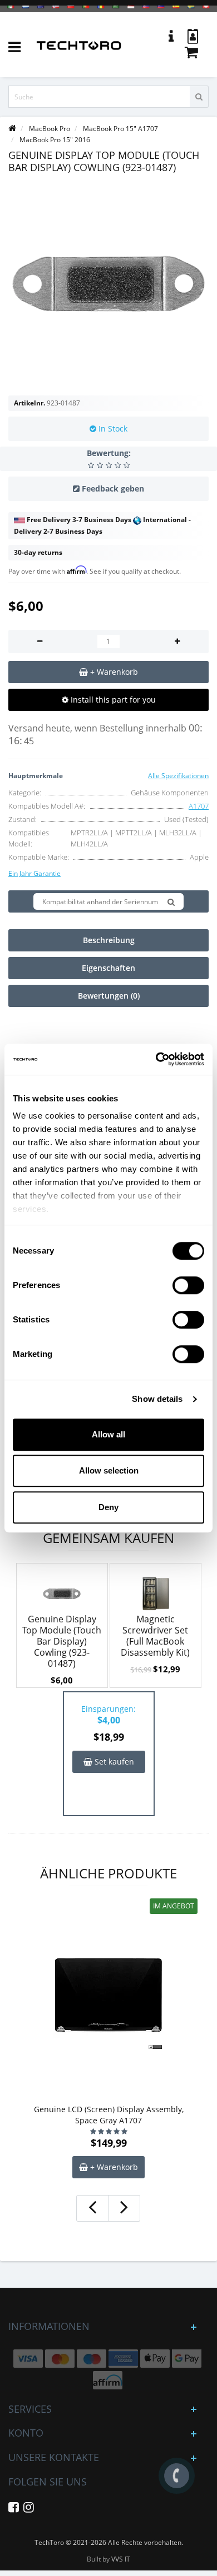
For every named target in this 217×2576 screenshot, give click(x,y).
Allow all (108, 1434)
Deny (108, 1507)
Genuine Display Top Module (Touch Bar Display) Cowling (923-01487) (62, 1641)
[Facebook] (14, 2509)
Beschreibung (109, 940)
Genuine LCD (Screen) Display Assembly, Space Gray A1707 (109, 2115)
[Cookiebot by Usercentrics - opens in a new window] (156, 1059)
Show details (157, 1399)
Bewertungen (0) (109, 996)
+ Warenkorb (113, 2167)
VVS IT (121, 2559)
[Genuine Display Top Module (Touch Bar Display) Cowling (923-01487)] (108, 284)
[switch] (188, 1285)
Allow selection (109, 1470)
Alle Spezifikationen (178, 776)
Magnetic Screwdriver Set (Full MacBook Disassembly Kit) (155, 1636)
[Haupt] (12, 129)
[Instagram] (29, 2509)
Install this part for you (112, 700)
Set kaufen (113, 1761)
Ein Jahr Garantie (34, 873)
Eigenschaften (108, 968)
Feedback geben (113, 488)
